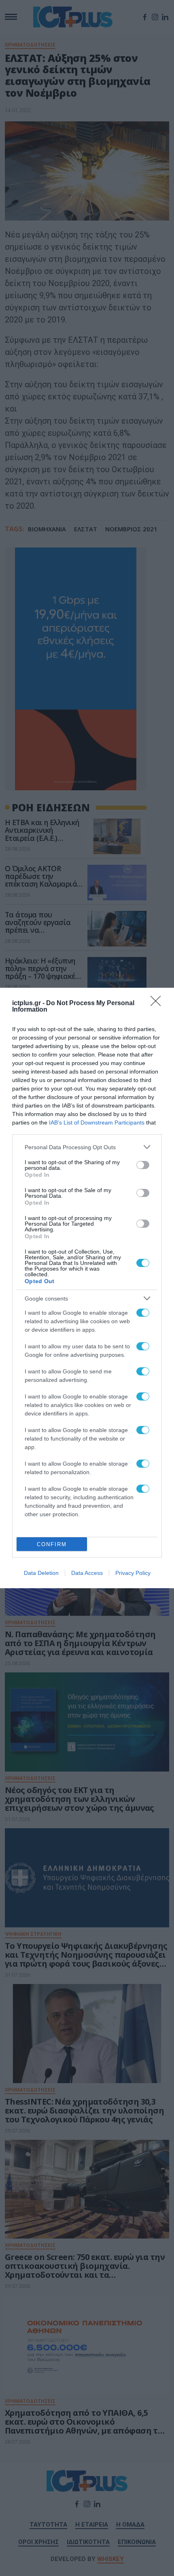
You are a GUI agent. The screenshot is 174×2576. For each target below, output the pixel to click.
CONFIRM (52, 1544)
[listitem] (87, 1147)
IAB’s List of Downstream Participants (97, 1122)
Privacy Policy (133, 1573)
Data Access (87, 1573)
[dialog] (87, 1288)
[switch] (143, 1165)
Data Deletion (41, 1573)
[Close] (158, 1004)
